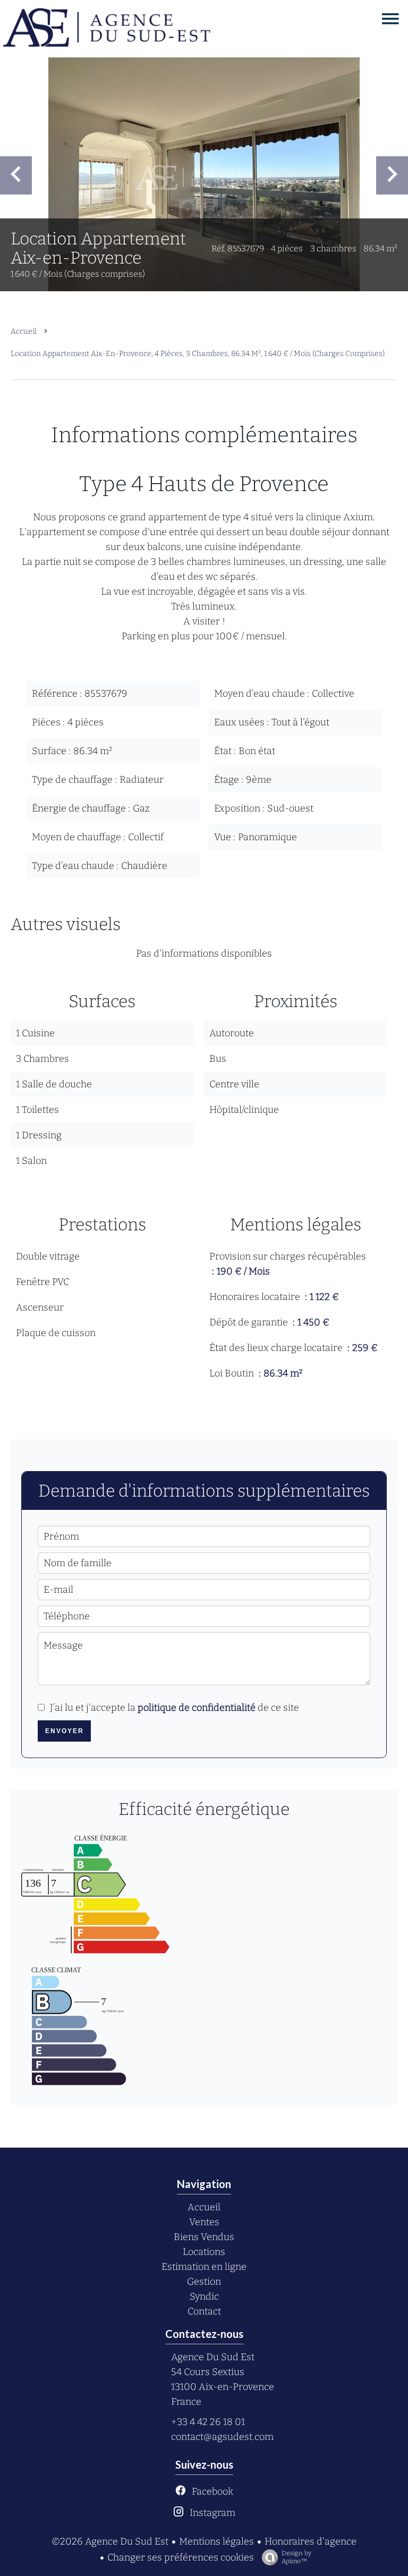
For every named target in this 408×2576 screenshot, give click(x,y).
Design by (296, 2557)
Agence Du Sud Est (213, 2357)
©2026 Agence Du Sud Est (110, 2541)
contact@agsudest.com (222, 2437)
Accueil (24, 331)
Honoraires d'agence (311, 2541)
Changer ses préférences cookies (181, 2557)
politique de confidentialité (197, 1708)
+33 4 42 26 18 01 (208, 2422)
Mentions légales (216, 2541)
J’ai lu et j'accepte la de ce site (175, 1708)
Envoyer (65, 1731)
